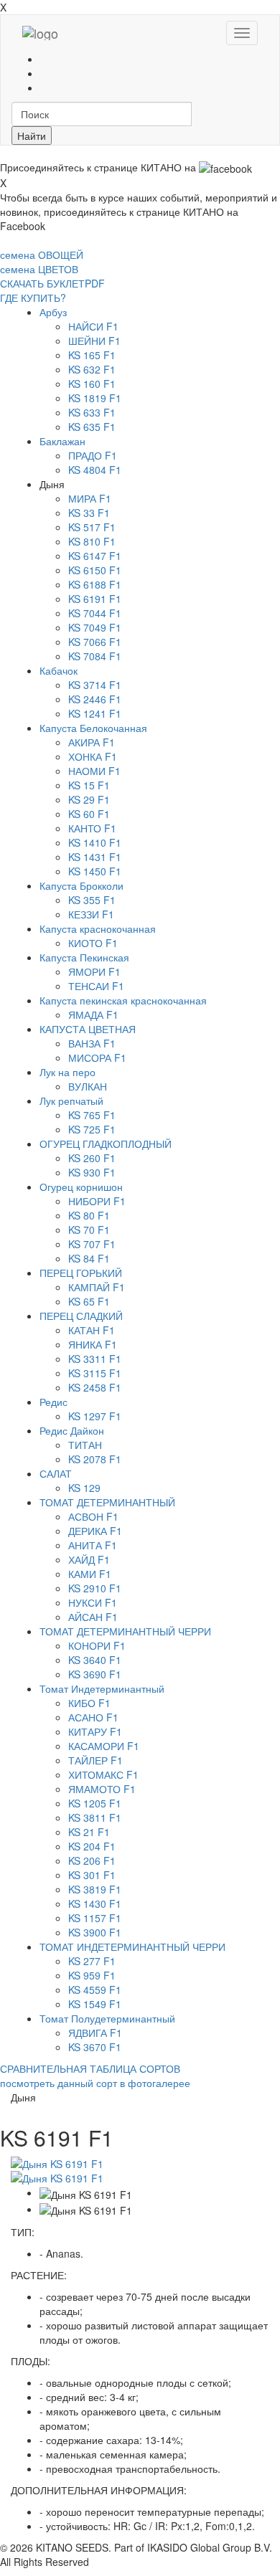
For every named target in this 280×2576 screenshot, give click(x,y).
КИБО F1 (89, 1703)
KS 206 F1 (92, 1860)
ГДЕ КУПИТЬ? (33, 298)
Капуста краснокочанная (98, 928)
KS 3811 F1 (95, 1817)
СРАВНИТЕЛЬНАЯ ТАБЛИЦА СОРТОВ (90, 2068)
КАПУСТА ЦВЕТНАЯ (88, 1029)
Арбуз (53, 312)
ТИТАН (85, 1445)
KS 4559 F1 (95, 1990)
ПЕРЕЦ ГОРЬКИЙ (81, 1273)
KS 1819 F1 (95, 398)
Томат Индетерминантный (102, 1688)
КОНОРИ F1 (97, 1645)
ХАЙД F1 (89, 1559)
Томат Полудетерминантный (107, 2018)
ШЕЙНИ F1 (94, 341)
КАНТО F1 (92, 828)
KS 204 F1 (92, 1846)
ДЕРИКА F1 (95, 1531)
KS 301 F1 (92, 1875)
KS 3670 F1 (95, 2047)
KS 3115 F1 (95, 1373)
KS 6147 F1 (95, 556)
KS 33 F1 (89, 513)
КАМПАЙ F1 (97, 1287)
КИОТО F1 (93, 943)
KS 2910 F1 (95, 1588)
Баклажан (62, 441)
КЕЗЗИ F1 (91, 914)
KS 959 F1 (92, 1975)
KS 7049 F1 (95, 627)
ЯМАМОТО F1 (102, 1789)
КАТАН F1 (92, 1330)
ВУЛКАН (88, 1086)
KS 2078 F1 (95, 1459)
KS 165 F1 (92, 355)
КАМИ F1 (90, 1574)
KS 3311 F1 (95, 1359)
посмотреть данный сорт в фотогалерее (95, 2083)
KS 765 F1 (92, 1115)
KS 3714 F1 (95, 685)
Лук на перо (67, 1072)
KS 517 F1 (92, 527)
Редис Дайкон (72, 1430)
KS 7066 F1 (95, 642)
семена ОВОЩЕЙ (42, 255)
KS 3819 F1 (95, 1889)
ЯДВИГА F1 (95, 2033)
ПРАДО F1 (93, 455)
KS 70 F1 (89, 1230)
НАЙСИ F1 (93, 326)
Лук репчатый (71, 1101)
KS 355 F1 (92, 900)
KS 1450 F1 (95, 871)
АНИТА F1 (93, 1545)
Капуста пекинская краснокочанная (123, 1000)
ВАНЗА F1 (92, 1043)
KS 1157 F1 (95, 1918)
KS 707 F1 (92, 1244)
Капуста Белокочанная (93, 728)
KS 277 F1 (92, 1961)
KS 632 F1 (92, 369)
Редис (53, 1402)
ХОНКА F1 (93, 756)
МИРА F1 (90, 498)
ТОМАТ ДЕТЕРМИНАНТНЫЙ (107, 1502)
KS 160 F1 (92, 384)
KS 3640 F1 (95, 1660)
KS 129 (84, 1488)
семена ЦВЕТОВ (39, 269)
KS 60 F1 (89, 814)
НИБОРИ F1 (97, 1201)
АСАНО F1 (93, 1717)
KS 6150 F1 (95, 570)
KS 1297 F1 (95, 1416)
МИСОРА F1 (97, 1058)
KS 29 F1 (89, 799)
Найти (32, 136)
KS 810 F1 (92, 541)
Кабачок (59, 670)
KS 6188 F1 (95, 584)
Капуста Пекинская (84, 957)
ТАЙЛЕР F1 (95, 1760)
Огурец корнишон (81, 1187)
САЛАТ (56, 1473)
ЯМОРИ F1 (94, 971)
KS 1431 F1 (95, 857)
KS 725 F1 (92, 1129)
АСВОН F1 (93, 1516)
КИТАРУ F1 (95, 1731)
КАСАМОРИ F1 (104, 1746)
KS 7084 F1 (95, 656)
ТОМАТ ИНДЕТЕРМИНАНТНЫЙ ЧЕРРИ (132, 1947)
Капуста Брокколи (81, 885)
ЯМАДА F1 (93, 1014)
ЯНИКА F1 (93, 1344)
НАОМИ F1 (94, 771)
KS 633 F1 (92, 412)
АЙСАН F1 (93, 1617)
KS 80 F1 (89, 1215)
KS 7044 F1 (95, 613)
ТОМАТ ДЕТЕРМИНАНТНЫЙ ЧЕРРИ (125, 1631)
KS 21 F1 (89, 1832)
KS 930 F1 (92, 1172)
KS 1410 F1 (95, 842)
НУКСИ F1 (93, 1602)
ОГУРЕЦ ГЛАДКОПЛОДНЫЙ (106, 1144)
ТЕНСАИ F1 (96, 986)
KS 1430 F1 (95, 1904)
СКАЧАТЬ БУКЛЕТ (52, 283)
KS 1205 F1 (95, 1803)
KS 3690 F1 (95, 1674)
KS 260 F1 (92, 1158)
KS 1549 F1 (95, 2004)
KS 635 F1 (92, 427)
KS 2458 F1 (95, 1387)
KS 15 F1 (89, 785)
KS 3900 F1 (95, 1932)
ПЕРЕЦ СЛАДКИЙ (81, 1316)
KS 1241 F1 (95, 713)
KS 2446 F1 (95, 699)
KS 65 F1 (89, 1301)
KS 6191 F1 (95, 599)
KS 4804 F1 (95, 470)
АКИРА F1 (92, 742)
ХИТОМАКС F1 (103, 1774)
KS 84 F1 (89, 1258)
